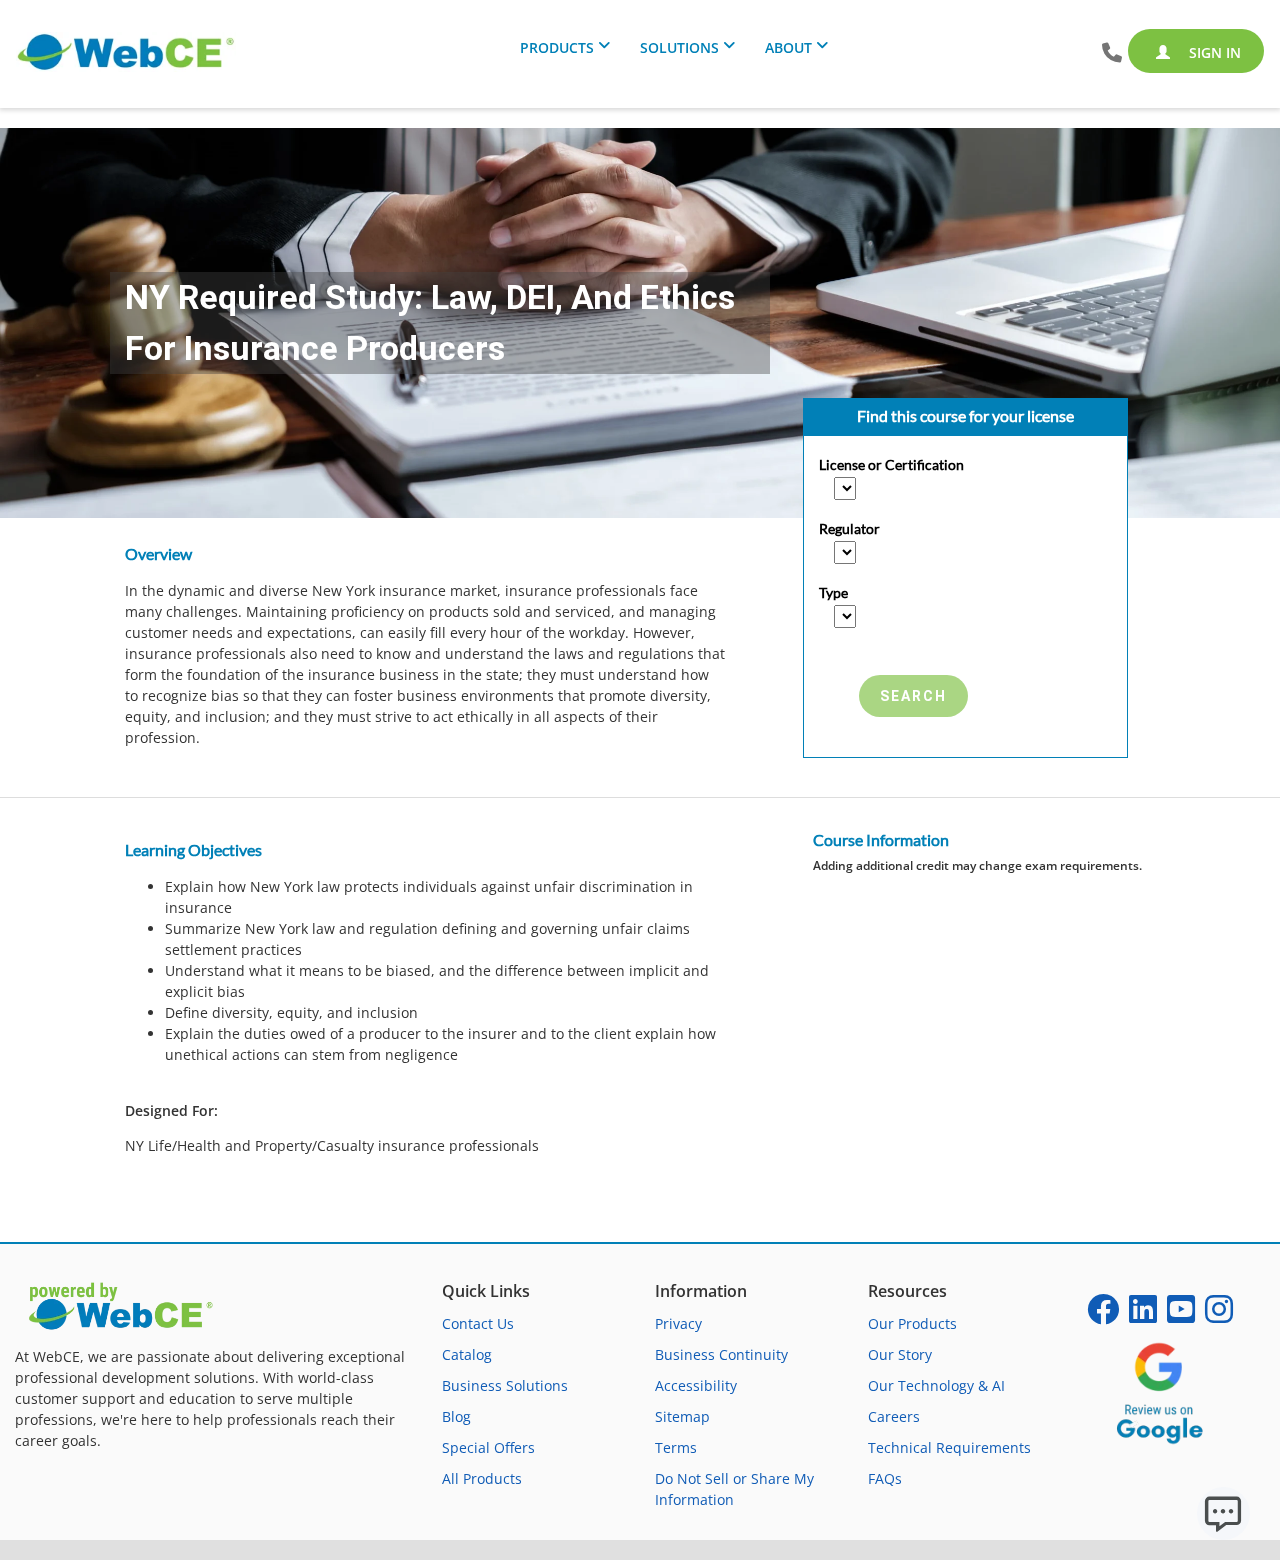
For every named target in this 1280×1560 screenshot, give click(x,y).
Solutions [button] (679, 47)
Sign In (1213, 52)
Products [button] (557, 47)
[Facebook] (1103, 1315)
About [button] (788, 47)
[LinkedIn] (1143, 1315)
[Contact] (1112, 53)
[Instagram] (1219, 1315)
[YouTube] (1181, 1315)
